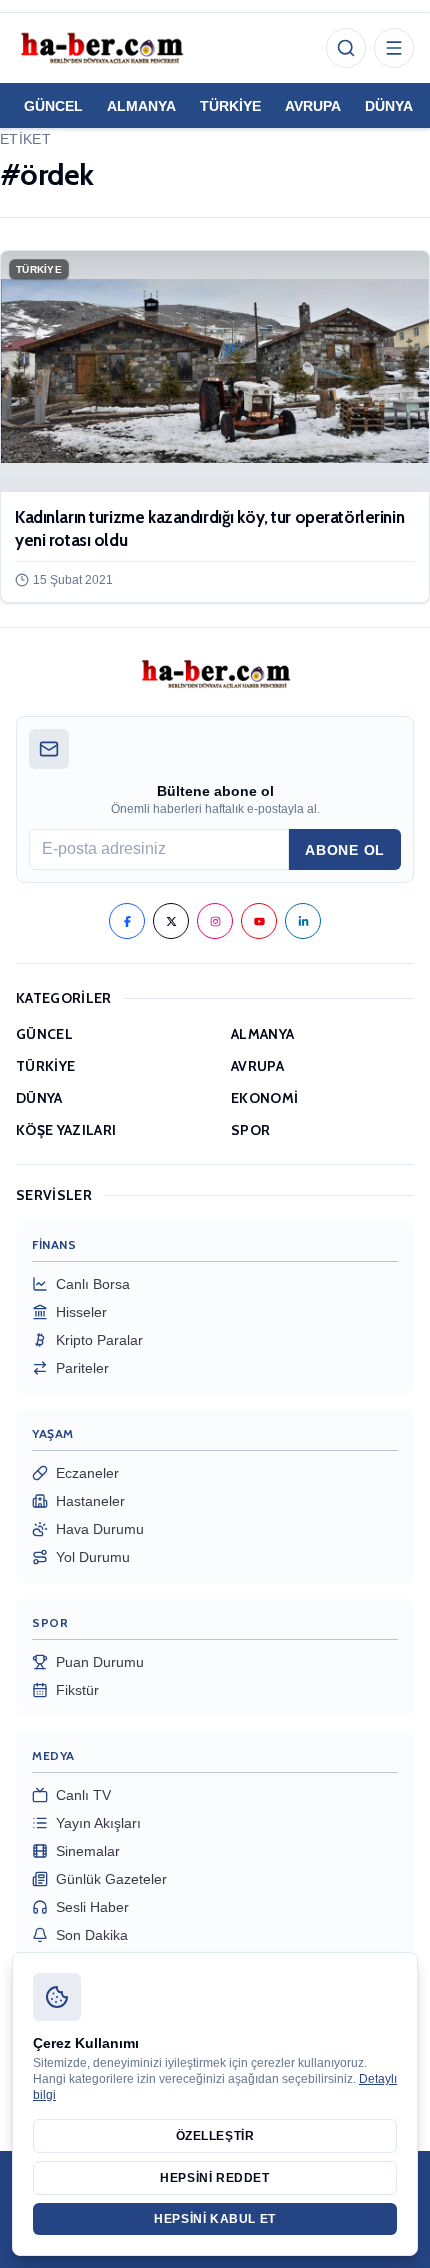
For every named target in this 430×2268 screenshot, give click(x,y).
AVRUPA (313, 106)
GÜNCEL (53, 106)
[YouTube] (259, 921)
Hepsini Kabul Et (215, 2219)
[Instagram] (215, 921)
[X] (171, 921)
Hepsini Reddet (214, 2178)
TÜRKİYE (230, 106)
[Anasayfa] (101, 48)
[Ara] (346, 48)
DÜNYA (389, 106)
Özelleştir (215, 2136)
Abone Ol (345, 850)
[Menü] (394, 48)
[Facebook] (127, 921)
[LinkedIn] (303, 921)
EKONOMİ (264, 1098)
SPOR (250, 1130)
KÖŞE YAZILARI (66, 1130)
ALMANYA (141, 106)
